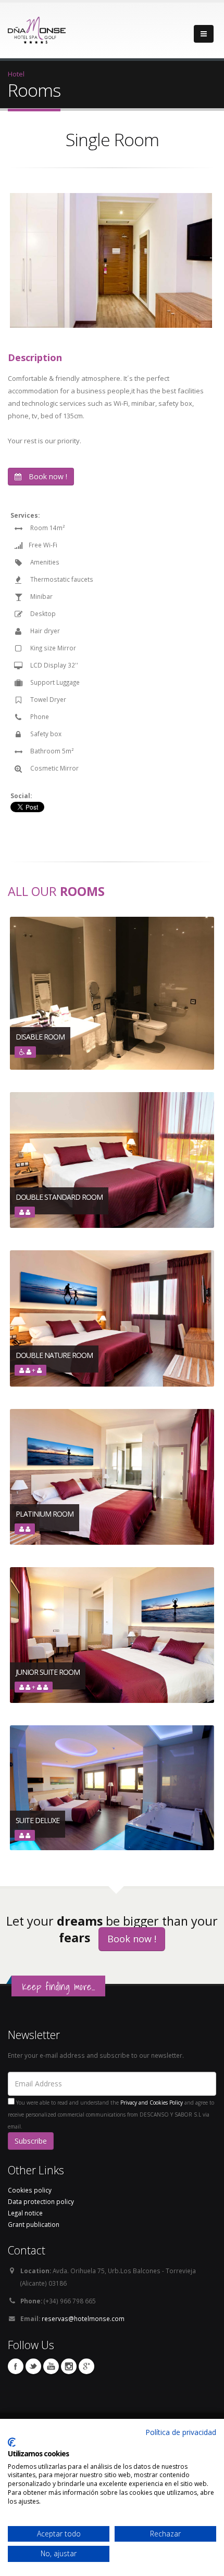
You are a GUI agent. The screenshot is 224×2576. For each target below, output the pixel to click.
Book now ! (47, 476)
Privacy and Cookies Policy (152, 2103)
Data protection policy (41, 2201)
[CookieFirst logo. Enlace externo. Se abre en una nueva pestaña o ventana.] (12, 2442)
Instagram (69, 2366)
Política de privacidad (181, 2432)
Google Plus (86, 2366)
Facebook (16, 2366)
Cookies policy (30, 2190)
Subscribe (31, 2141)
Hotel (16, 74)
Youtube (51, 2366)
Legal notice (25, 2213)
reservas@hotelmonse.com (83, 2318)
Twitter (33, 2366)
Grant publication (34, 2224)
